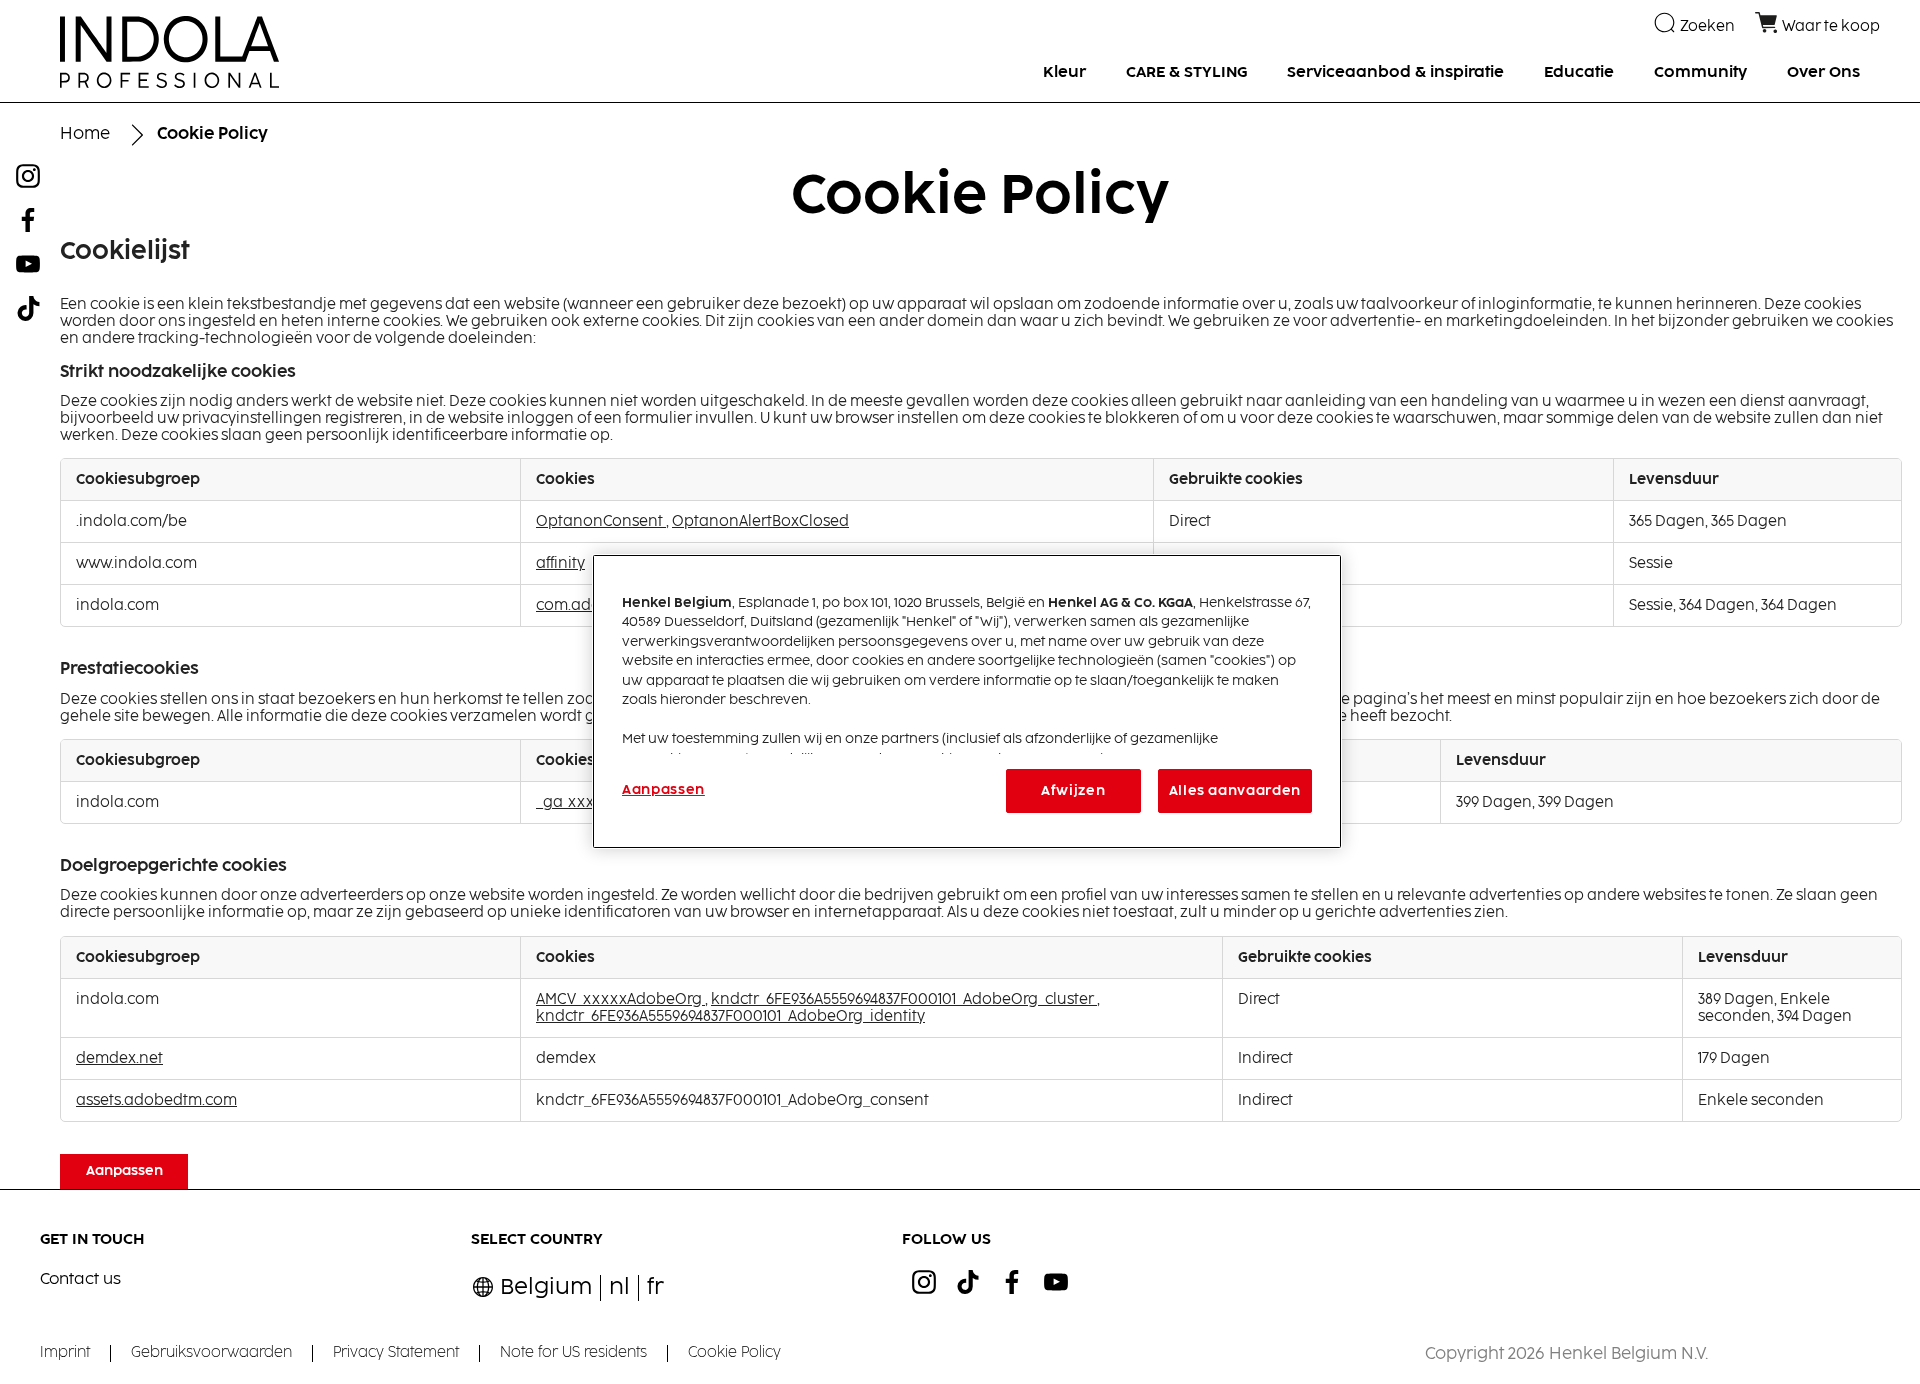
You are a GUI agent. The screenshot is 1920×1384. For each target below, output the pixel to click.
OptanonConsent (601, 521)
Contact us (80, 1279)
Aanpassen (124, 1171)
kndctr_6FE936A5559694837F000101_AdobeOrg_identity (730, 1016)
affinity (560, 563)
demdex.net (119, 1058)
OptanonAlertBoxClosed (760, 521)
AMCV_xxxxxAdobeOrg (620, 999)
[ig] (924, 1282)
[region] (967, 701)
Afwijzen (1073, 791)
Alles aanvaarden (1235, 791)
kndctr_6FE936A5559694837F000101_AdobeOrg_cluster (904, 999)
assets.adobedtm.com (156, 1100)
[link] (655, 1287)
